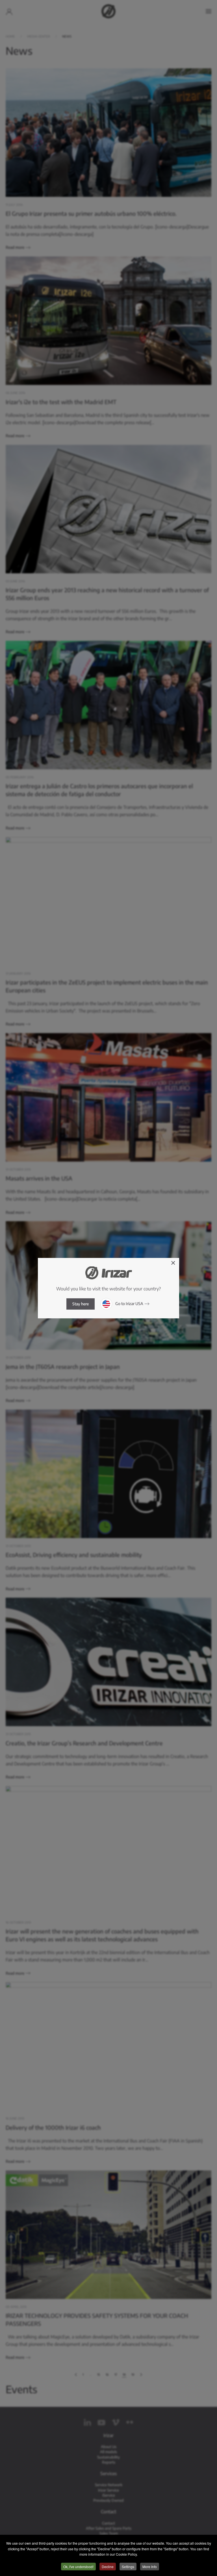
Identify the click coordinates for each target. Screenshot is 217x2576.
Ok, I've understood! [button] (78, 2567)
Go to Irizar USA (129, 1303)
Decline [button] (108, 2567)
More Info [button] (150, 2567)
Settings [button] (128, 2567)
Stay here (81, 1304)
